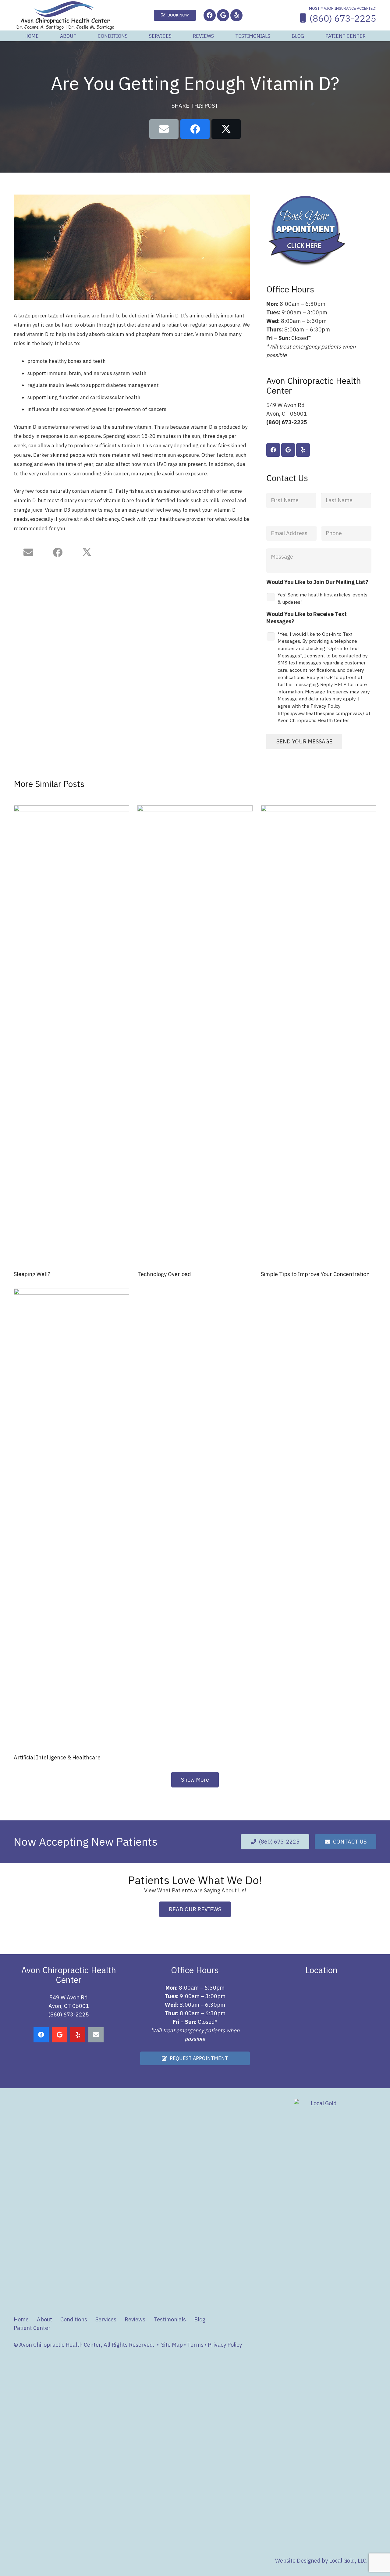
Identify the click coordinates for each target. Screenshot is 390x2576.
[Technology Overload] (195, 1034)
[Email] (96, 2035)
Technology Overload (164, 1274)
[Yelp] (236, 15)
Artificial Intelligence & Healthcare (57, 1757)
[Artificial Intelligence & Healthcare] (71, 1517)
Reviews (135, 2319)
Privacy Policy (225, 2345)
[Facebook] (210, 15)
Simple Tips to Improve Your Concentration (315, 1274)
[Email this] (164, 129)
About (44, 2319)
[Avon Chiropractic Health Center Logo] (65, 15)
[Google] (223, 15)
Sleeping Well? (32, 1274)
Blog (200, 2319)
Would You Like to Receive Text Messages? (307, 617)
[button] (81, 36)
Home (21, 2319)
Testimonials (170, 2319)
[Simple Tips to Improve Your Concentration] (319, 1034)
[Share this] (195, 129)
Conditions (74, 2319)
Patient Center (32, 2328)
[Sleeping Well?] (71, 1034)
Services (106, 2319)
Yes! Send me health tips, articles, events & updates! (323, 598)
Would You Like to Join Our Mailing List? (317, 582)
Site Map (172, 2345)
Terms (195, 2345)
